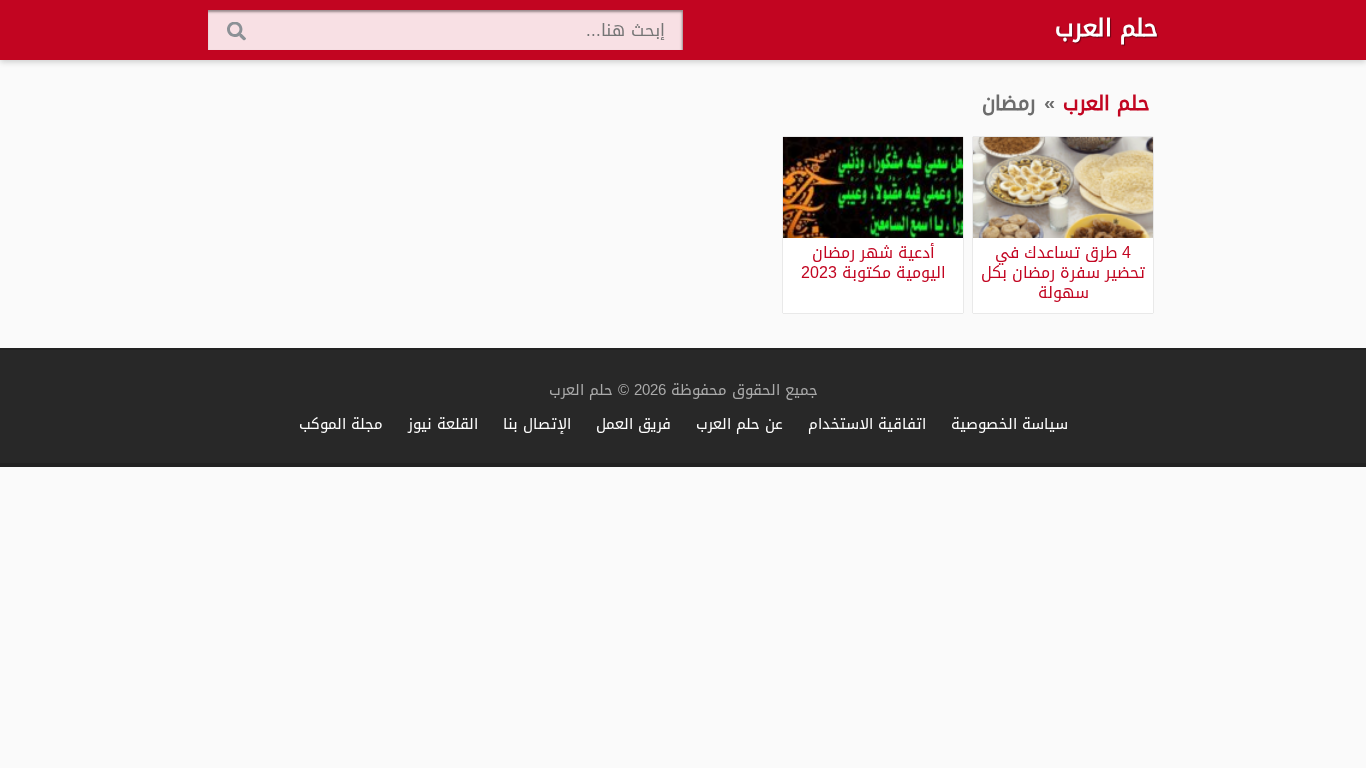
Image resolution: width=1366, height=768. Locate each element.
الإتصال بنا (537, 423)
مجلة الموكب (341, 423)
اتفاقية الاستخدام (867, 423)
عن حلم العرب (739, 423)
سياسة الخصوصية (1009, 423)
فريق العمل (633, 423)
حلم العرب (1106, 28)
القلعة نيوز (443, 423)
